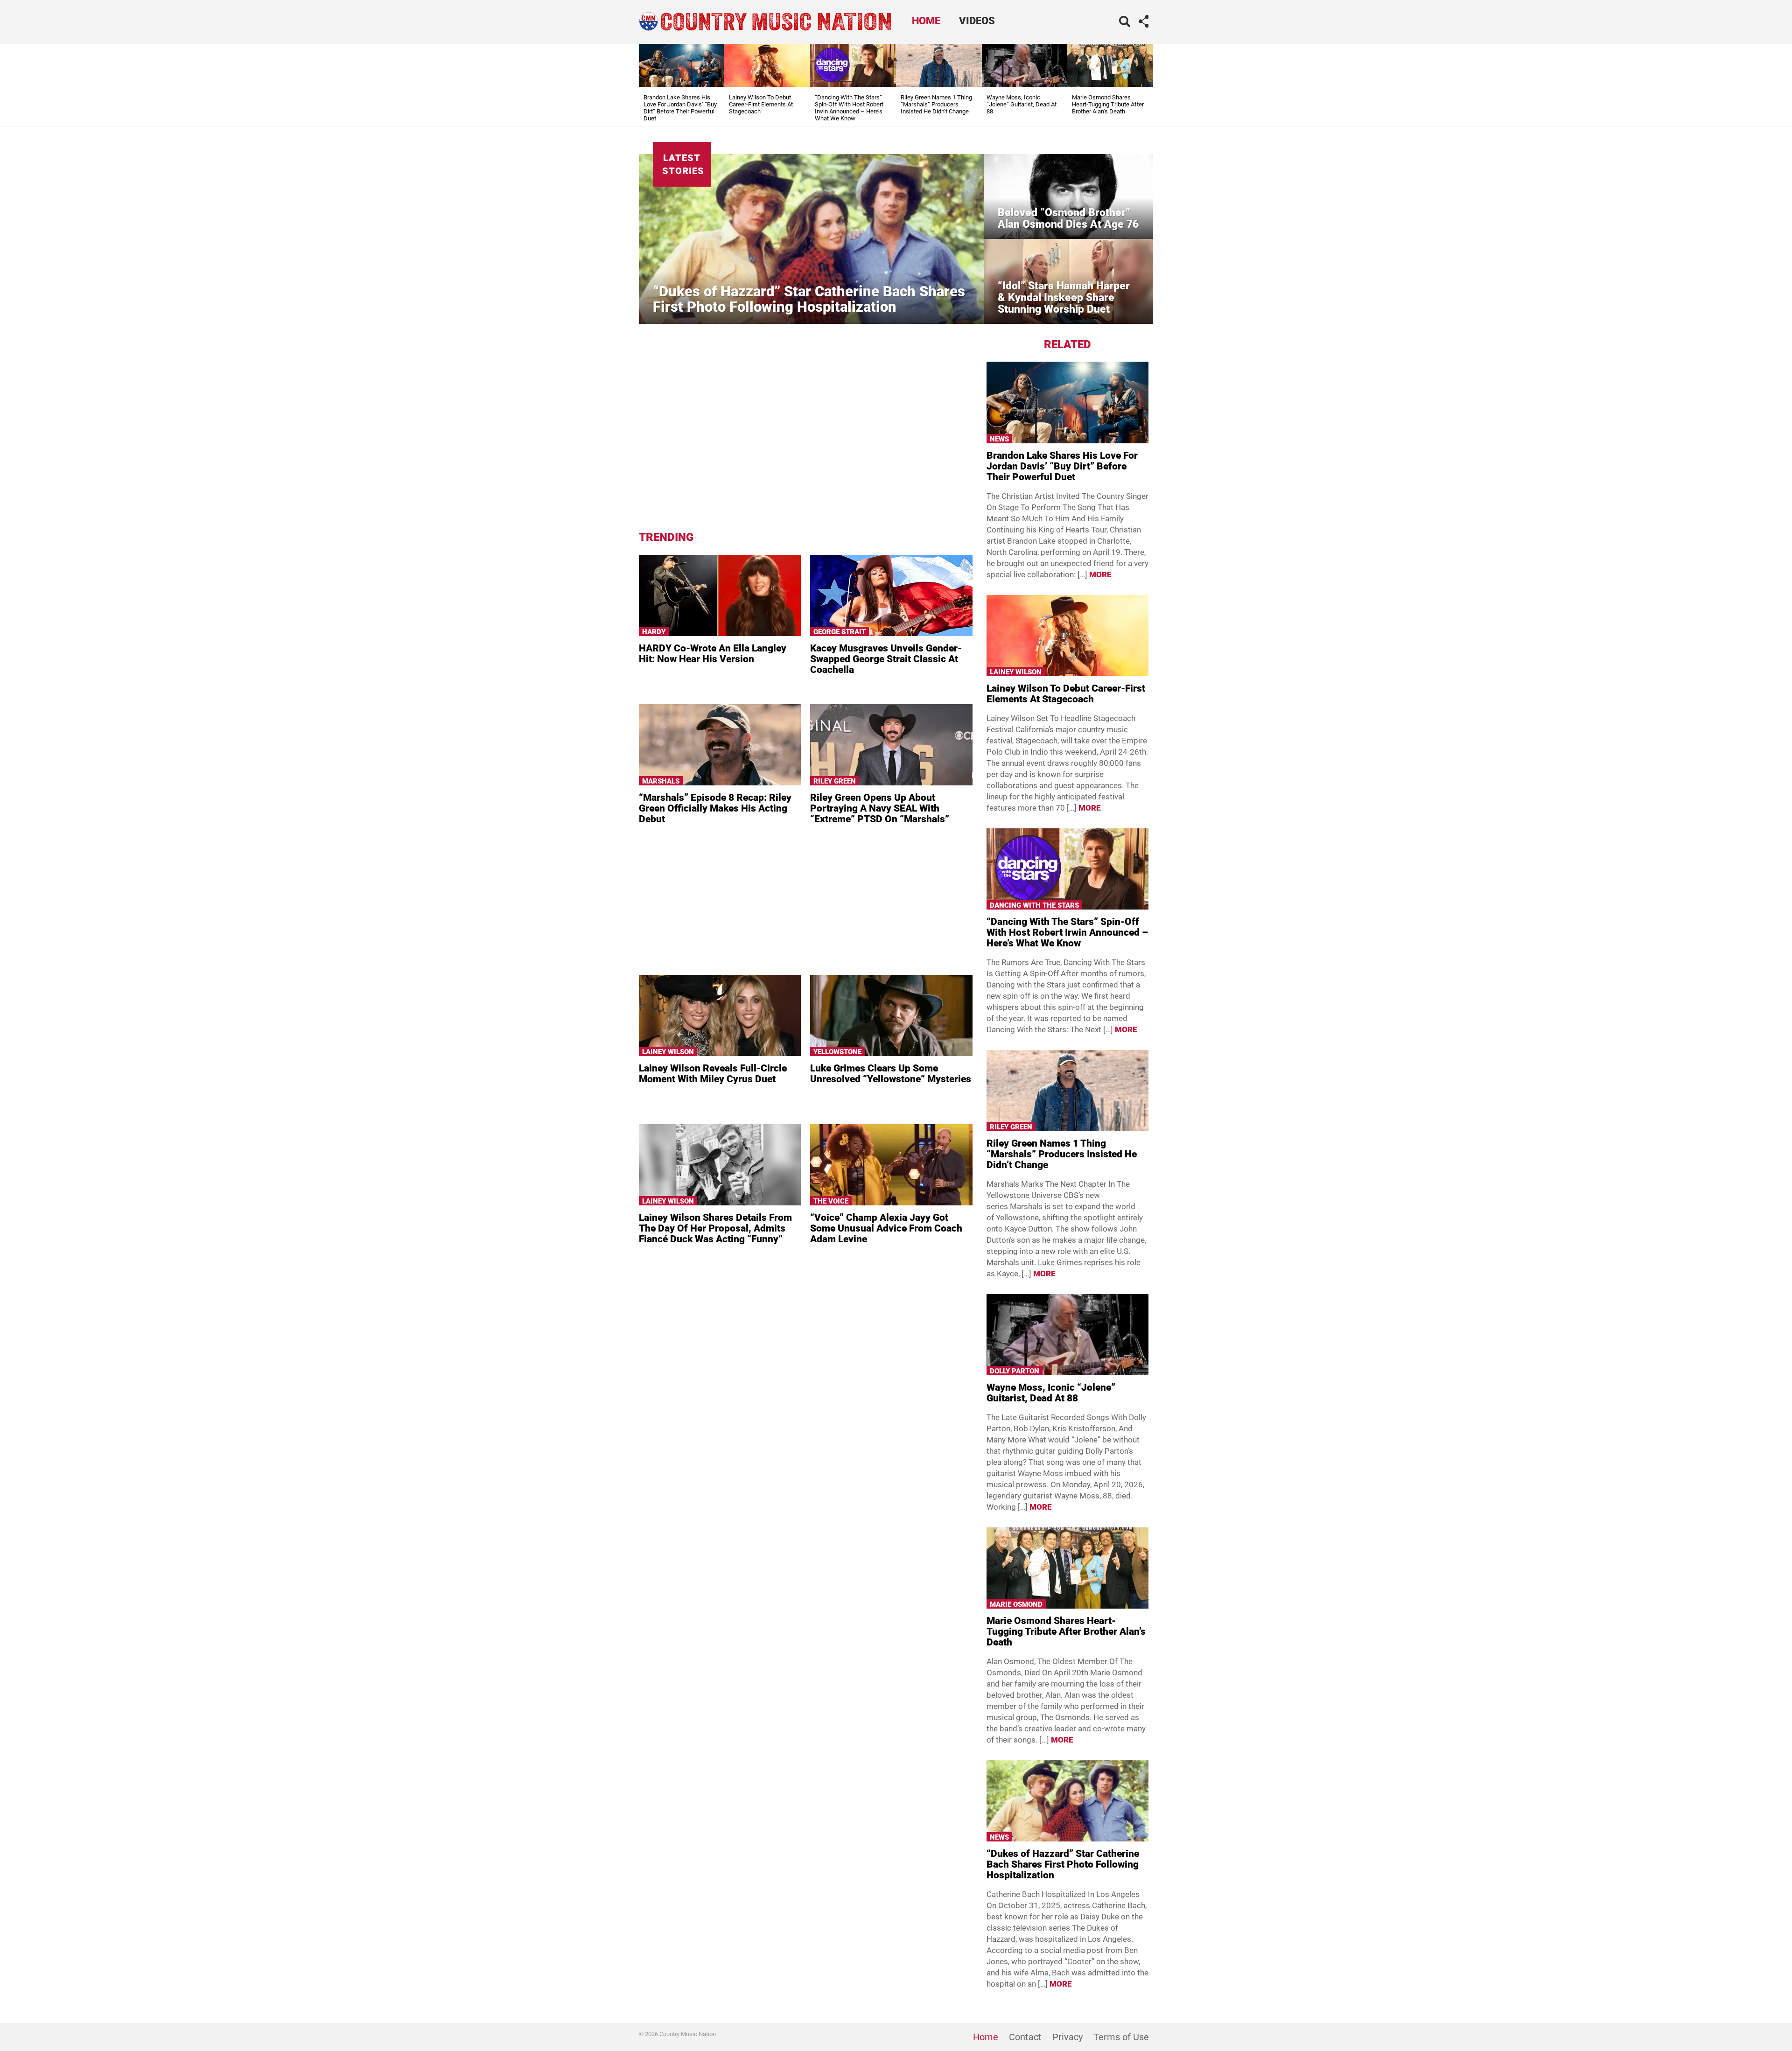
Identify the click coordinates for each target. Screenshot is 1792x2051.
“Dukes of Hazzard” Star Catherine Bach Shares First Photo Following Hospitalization (809, 299)
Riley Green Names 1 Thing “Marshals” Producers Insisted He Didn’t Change (936, 104)
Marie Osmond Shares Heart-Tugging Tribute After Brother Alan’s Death (1108, 104)
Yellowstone (837, 1052)
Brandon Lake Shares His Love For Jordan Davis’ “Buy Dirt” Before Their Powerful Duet (680, 108)
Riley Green (835, 781)
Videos (977, 21)
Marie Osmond (1016, 1604)
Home (926, 21)
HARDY (654, 632)
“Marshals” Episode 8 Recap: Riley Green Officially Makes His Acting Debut (715, 808)
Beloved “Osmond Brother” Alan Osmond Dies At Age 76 (1068, 218)
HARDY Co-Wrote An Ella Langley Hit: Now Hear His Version (713, 654)
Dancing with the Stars (1034, 905)
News (999, 439)
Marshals (661, 781)
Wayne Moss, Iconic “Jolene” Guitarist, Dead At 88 (1022, 104)
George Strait (840, 632)
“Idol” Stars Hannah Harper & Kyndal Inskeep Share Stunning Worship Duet (1064, 297)
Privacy (1067, 2037)
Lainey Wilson (668, 1052)
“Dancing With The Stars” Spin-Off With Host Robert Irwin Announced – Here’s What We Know (849, 108)
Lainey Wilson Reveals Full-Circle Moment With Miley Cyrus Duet (713, 1074)
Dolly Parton (1015, 1371)
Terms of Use (1121, 2037)
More (1100, 574)
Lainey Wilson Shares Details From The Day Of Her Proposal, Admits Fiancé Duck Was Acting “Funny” (715, 1228)
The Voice (831, 1201)
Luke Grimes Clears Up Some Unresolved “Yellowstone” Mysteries (891, 1074)
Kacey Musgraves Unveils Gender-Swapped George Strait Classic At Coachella (886, 659)
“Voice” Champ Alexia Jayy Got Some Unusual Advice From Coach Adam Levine (886, 1228)
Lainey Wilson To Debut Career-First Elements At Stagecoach (761, 104)
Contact (1025, 2037)
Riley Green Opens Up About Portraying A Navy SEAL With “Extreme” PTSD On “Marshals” (880, 808)
